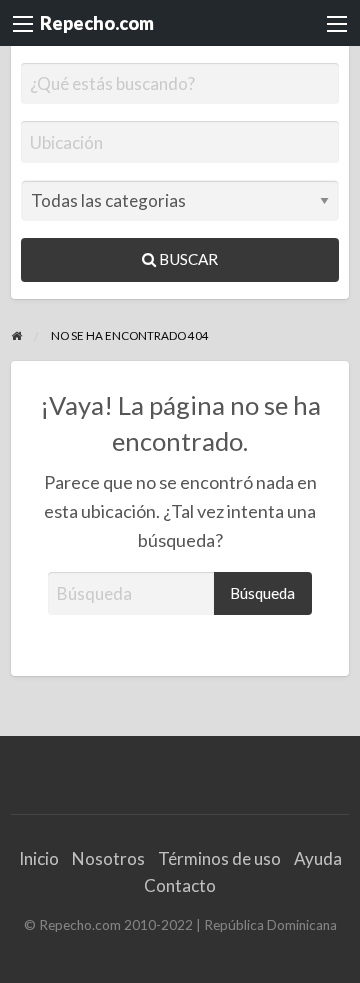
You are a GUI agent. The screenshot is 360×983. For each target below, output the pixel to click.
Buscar (187, 259)
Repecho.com (97, 23)
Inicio (39, 858)
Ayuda (318, 858)
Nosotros (108, 858)
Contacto (180, 885)
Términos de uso (219, 858)
